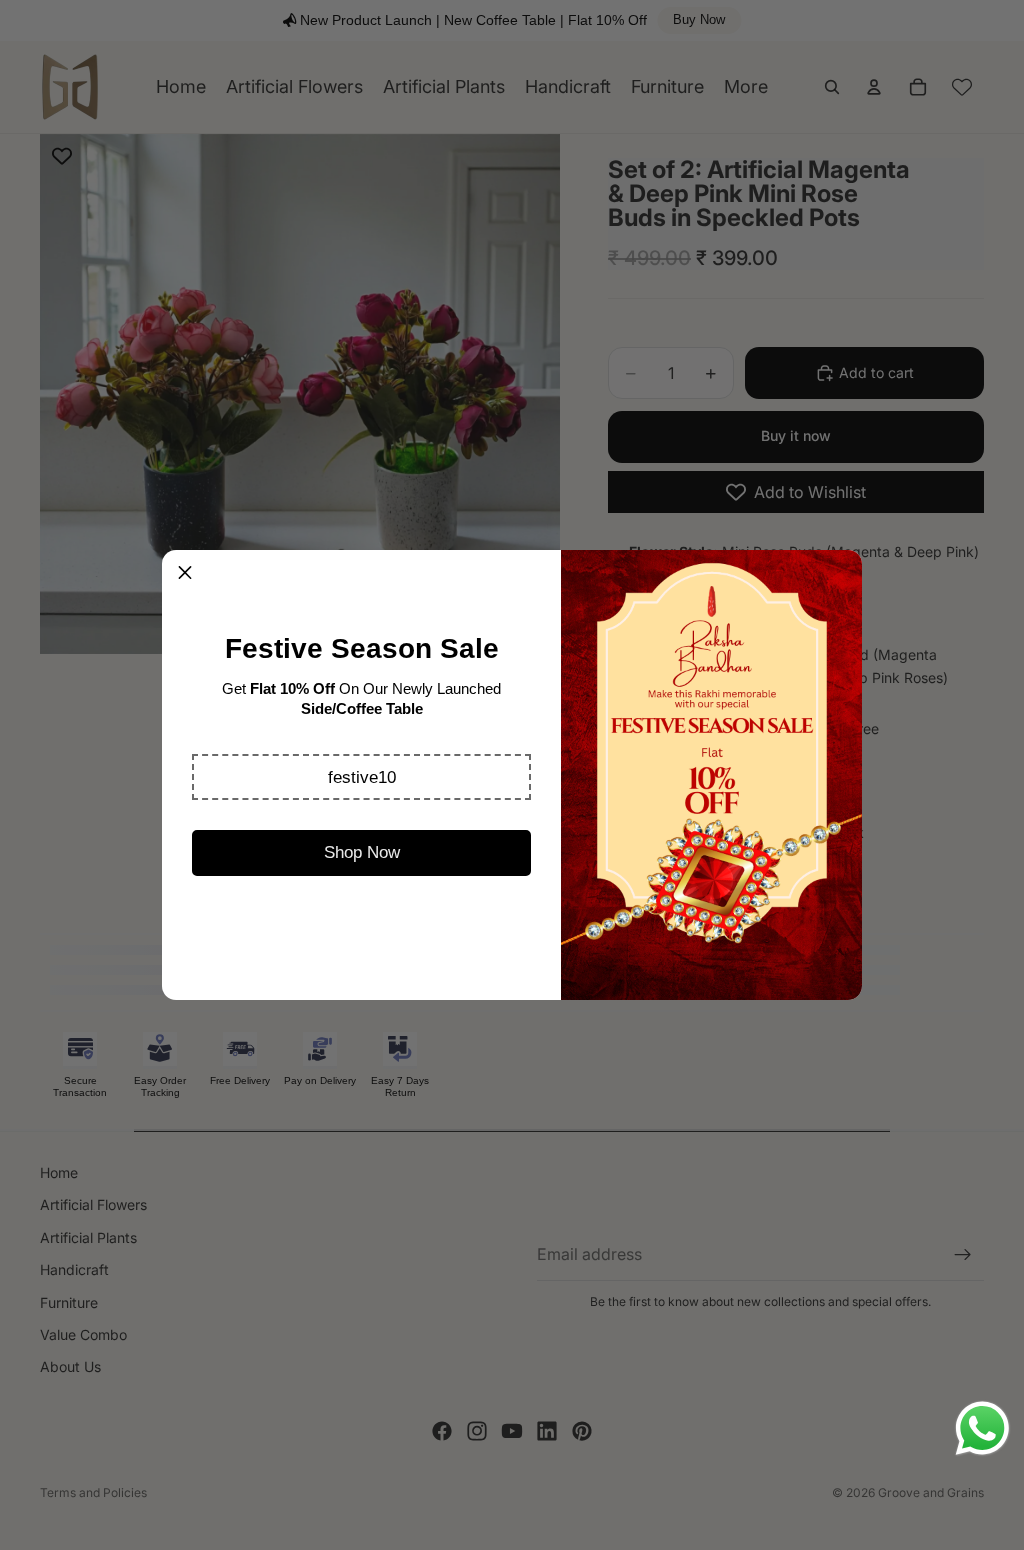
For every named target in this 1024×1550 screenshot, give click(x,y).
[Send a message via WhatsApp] (982, 1428)
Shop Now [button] (362, 852)
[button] (361, 777)
